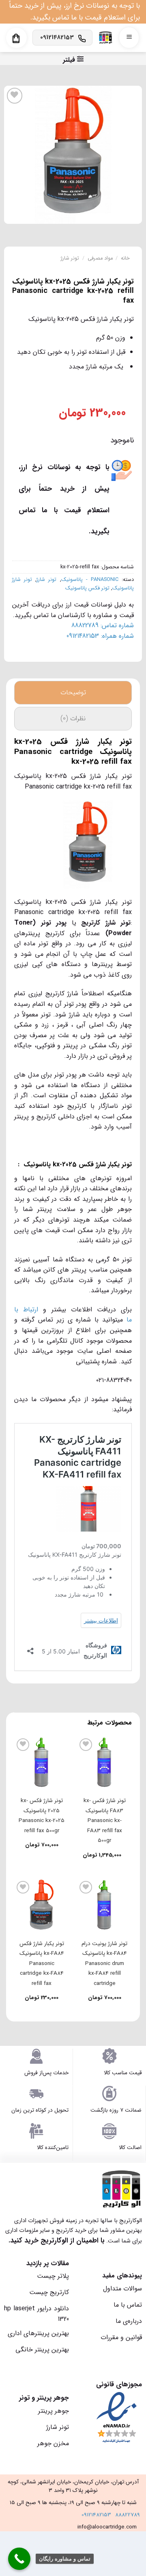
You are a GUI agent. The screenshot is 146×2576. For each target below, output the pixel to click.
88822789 (128, 2515)
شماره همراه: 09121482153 (100, 636)
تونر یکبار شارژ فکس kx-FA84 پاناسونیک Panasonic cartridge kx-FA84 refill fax (42, 1964)
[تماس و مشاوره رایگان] (19, 2559)
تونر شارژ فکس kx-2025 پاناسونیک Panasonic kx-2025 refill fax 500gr (42, 1816)
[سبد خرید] (16, 39)
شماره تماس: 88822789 (103, 625)
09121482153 (96, 2515)
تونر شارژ (70, 258)
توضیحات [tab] (73, 692)
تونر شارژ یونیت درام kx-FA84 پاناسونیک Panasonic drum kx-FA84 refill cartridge (104, 1964)
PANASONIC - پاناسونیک (90, 580)
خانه (125, 258)
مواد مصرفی (100, 258)
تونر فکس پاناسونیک (87, 588)
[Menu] (129, 38)
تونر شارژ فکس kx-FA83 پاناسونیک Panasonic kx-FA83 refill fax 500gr (105, 1821)
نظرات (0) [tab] (73, 718)
